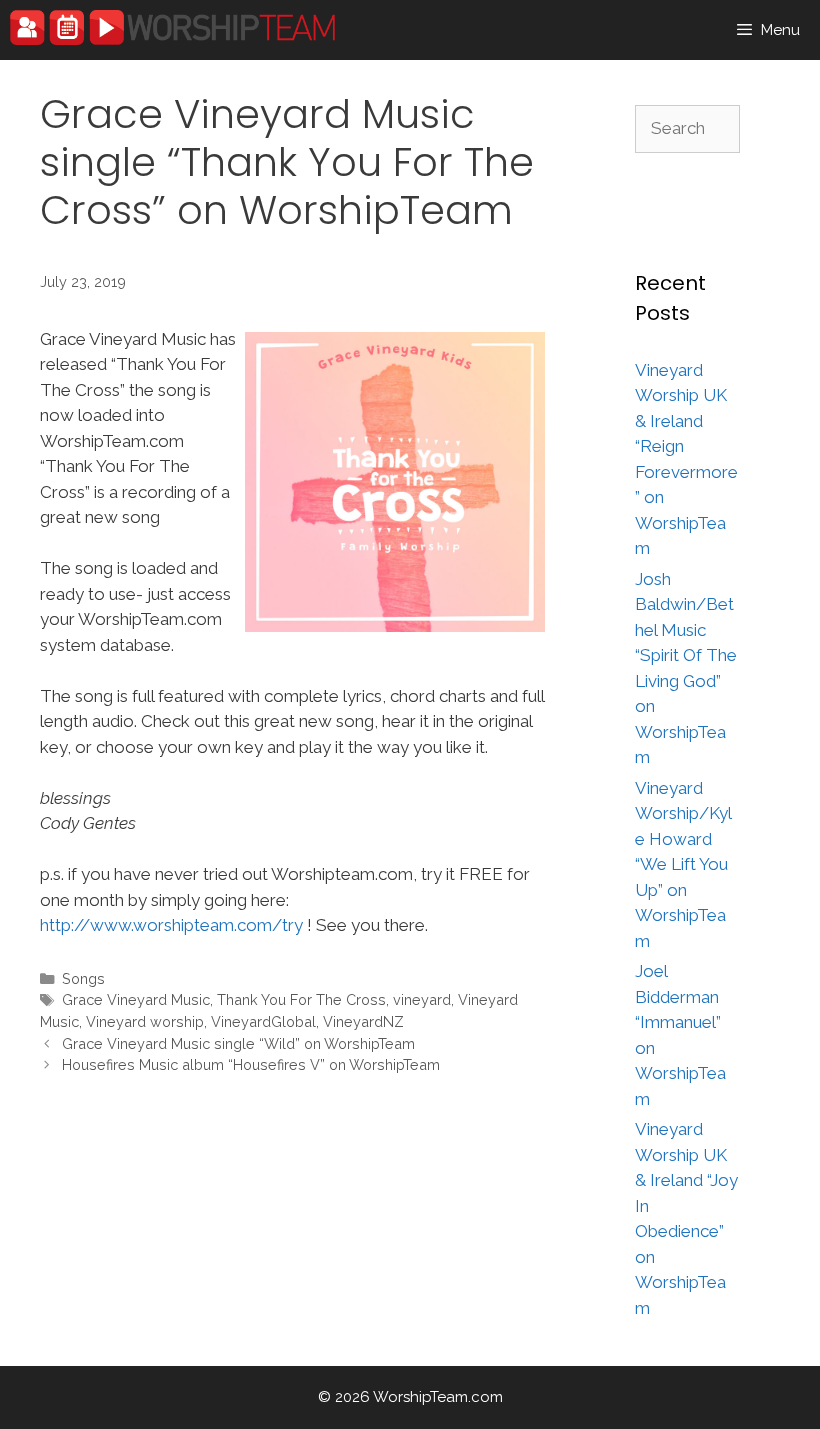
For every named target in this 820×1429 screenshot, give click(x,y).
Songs (83, 978)
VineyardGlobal (263, 1021)
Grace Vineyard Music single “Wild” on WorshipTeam (238, 1043)
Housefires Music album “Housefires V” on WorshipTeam (251, 1064)
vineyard (422, 999)
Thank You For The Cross (301, 999)
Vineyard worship (145, 1021)
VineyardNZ (363, 1021)
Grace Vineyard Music (136, 999)
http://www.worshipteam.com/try (171, 925)
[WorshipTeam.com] (172, 27)
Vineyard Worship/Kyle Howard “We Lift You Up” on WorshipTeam (683, 864)
